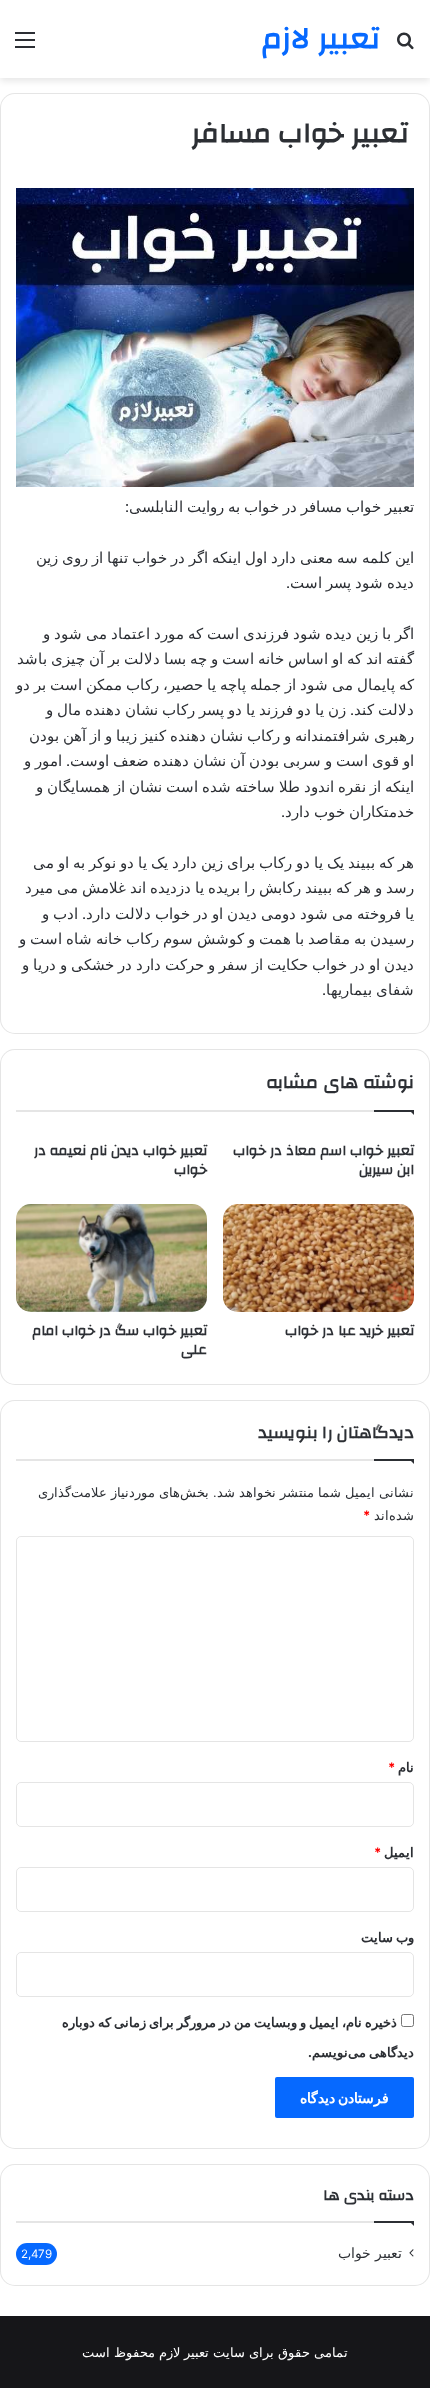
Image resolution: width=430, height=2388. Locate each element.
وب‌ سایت (387, 1937)
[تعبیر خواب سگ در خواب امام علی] (111, 1258)
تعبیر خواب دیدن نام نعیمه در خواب (120, 1160)
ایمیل (394, 1852)
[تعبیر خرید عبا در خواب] (318, 1258)
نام (401, 1767)
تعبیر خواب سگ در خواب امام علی (119, 1340)
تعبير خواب (370, 2253)
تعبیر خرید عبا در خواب (349, 1331)
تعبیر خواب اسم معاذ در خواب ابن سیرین (323, 1160)
